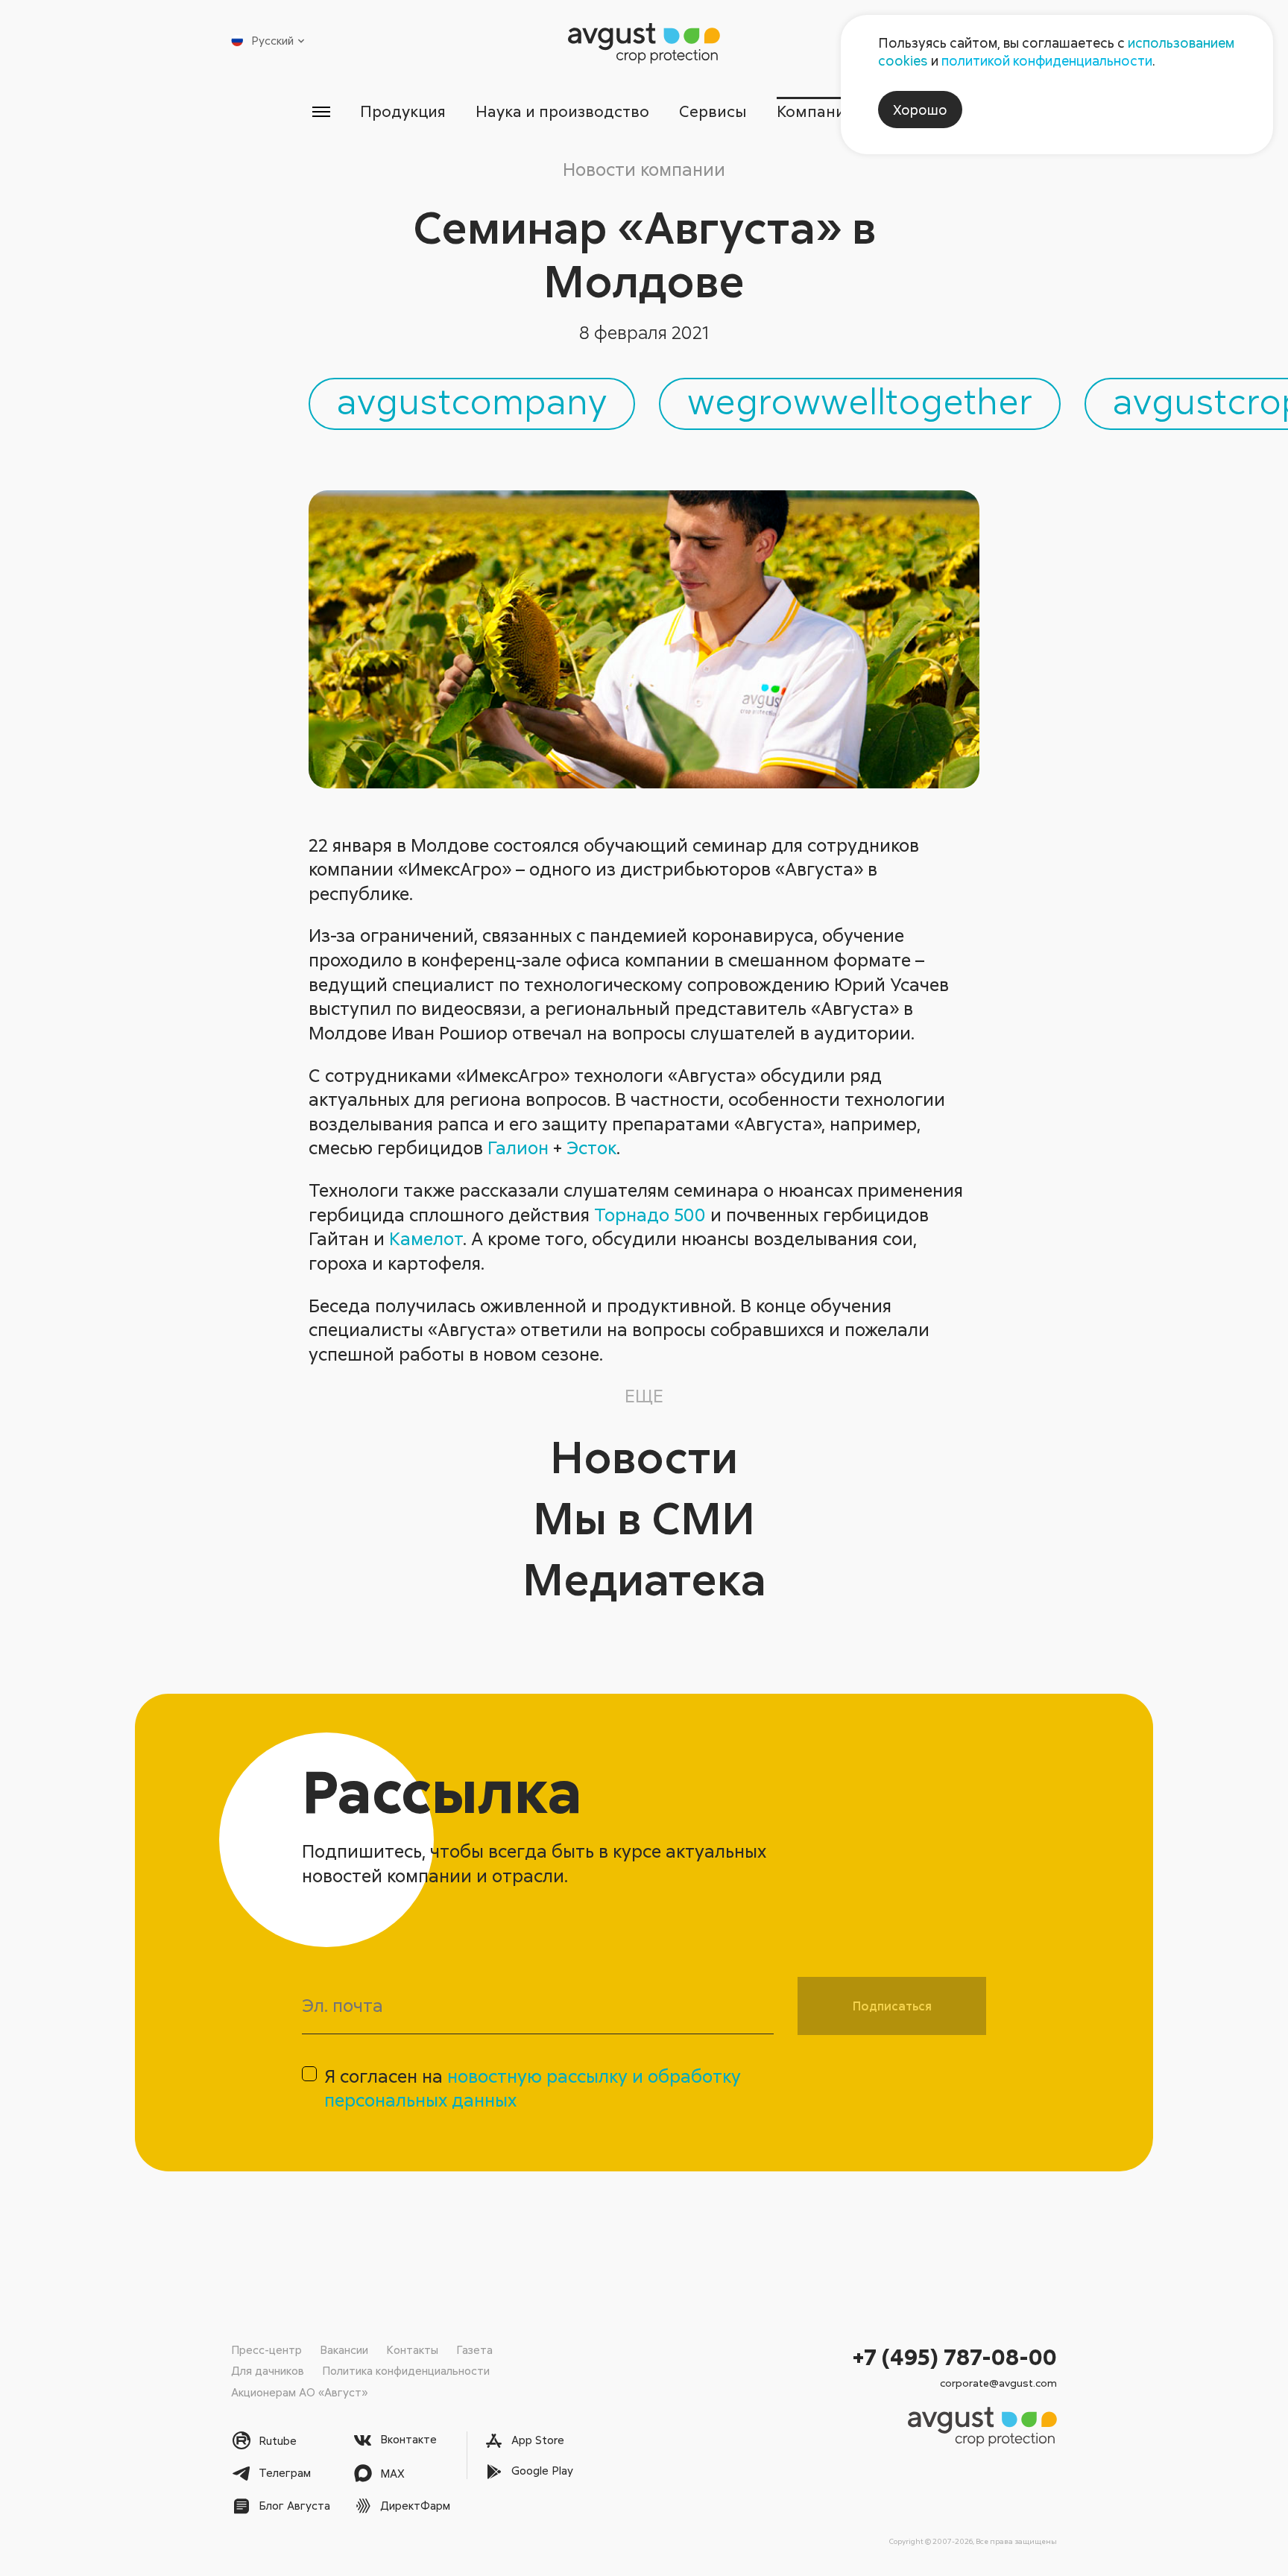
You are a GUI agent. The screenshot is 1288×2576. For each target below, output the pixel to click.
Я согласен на (533, 2088)
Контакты (412, 2349)
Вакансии (344, 2349)
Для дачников (268, 2370)
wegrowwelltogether (860, 400)
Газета (474, 2349)
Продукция (403, 111)
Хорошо (920, 110)
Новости (644, 1456)
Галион (518, 1147)
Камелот (426, 1238)
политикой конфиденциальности (1047, 60)
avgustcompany (472, 400)
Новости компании (644, 169)
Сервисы (713, 111)
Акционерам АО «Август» (299, 2392)
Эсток (591, 1147)
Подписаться (892, 2006)
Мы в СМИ (644, 1517)
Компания (815, 111)
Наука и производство (562, 111)
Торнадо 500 (650, 1214)
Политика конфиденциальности (406, 2370)
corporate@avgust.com (998, 2383)
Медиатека (644, 1578)
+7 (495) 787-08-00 (955, 2357)
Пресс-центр (266, 2349)
